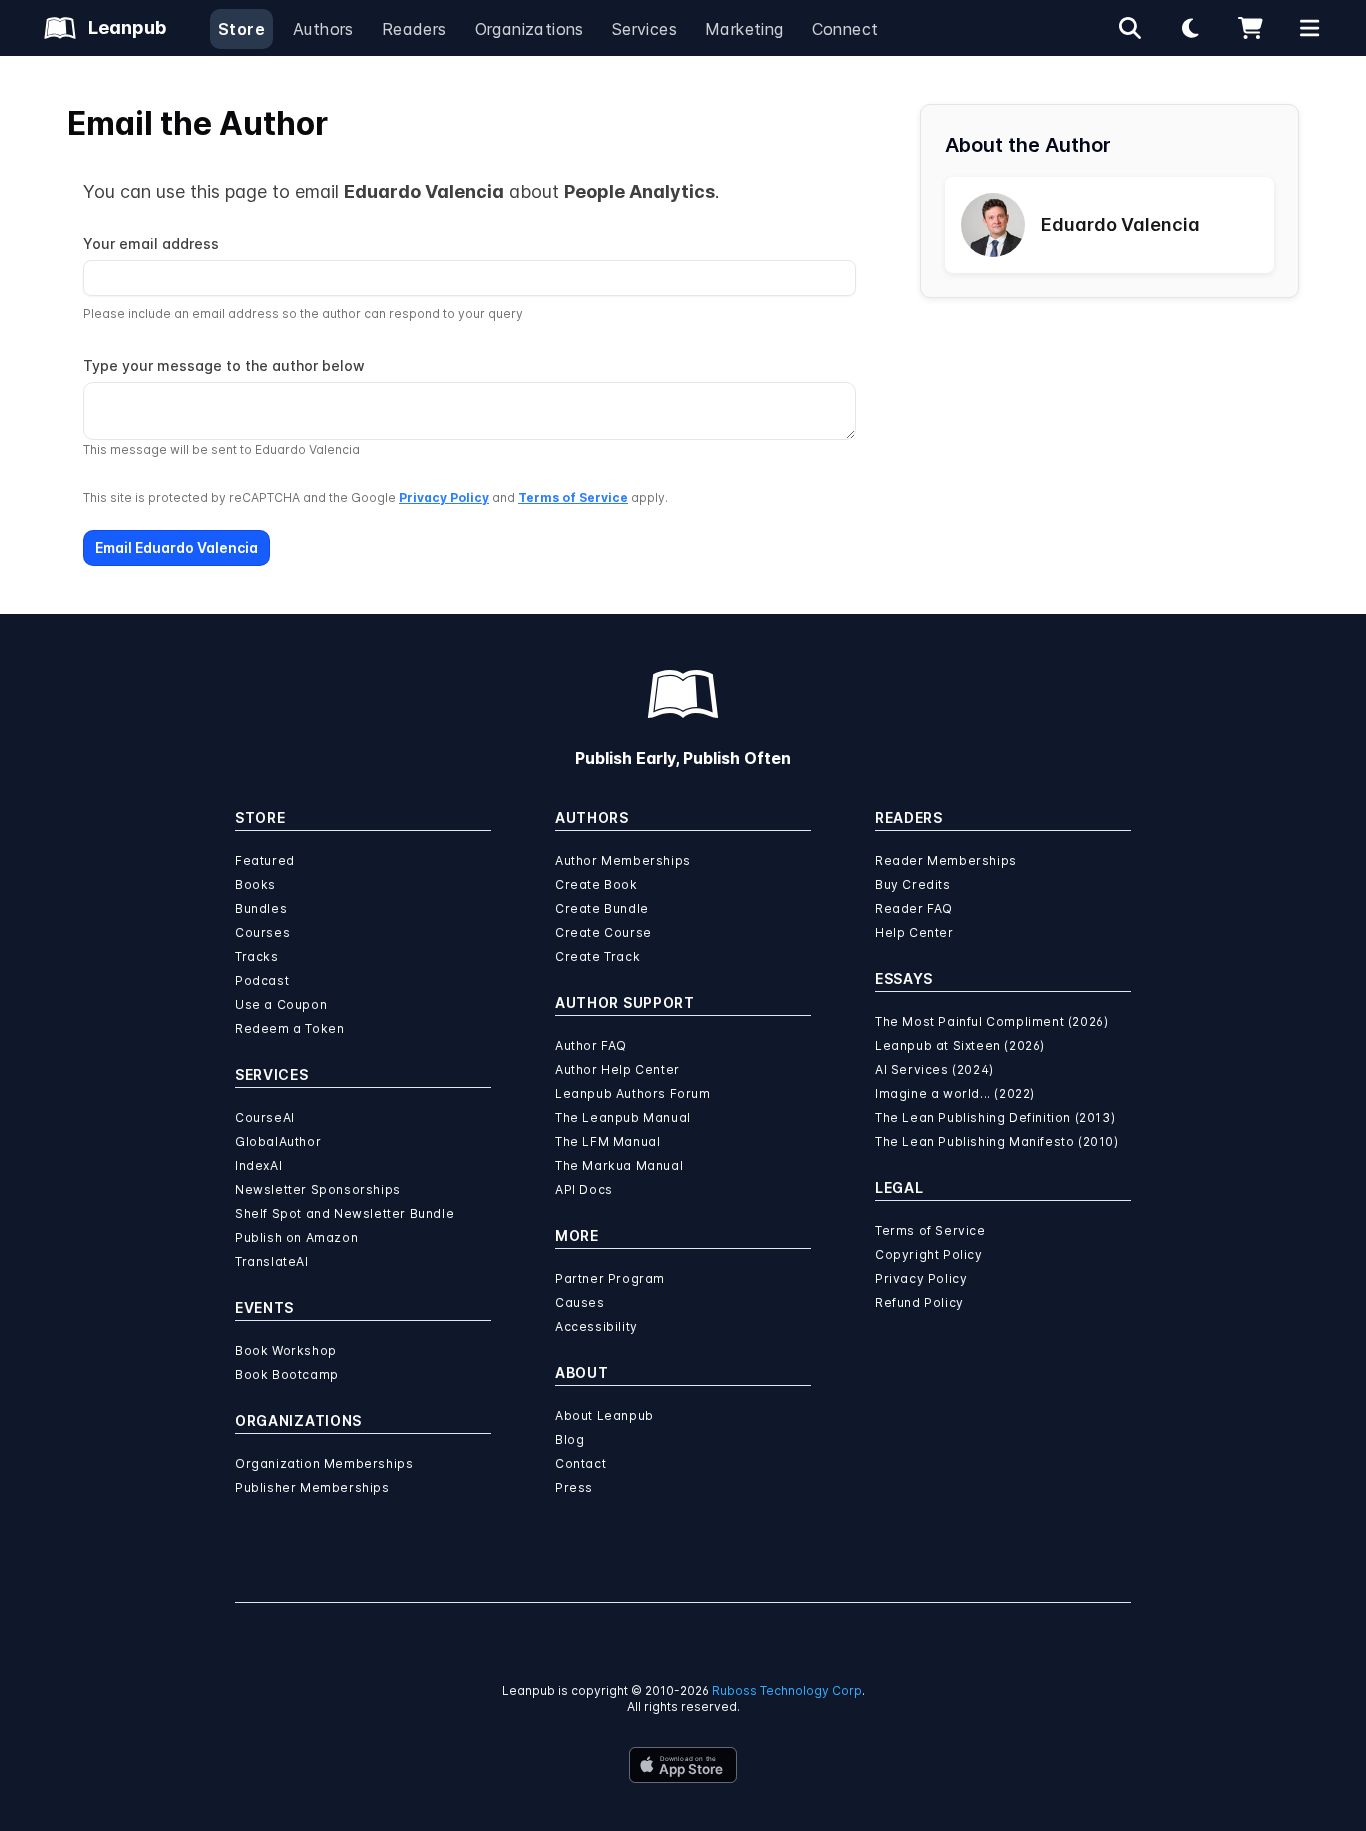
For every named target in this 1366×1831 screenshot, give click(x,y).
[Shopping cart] (1250, 28)
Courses (262, 932)
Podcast (262, 980)
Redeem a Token (289, 1028)
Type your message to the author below (224, 365)
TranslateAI (272, 1261)
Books (255, 884)
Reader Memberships (946, 860)
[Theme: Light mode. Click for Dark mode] (1190, 28)
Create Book (596, 884)
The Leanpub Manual (623, 1117)
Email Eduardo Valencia (176, 547)
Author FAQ (591, 1045)
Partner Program (610, 1278)
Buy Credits (913, 884)
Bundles (261, 908)
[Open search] (1130, 28)
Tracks (257, 956)
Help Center (914, 932)
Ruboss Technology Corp (787, 1690)
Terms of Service (573, 497)
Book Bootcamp (287, 1374)
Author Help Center (617, 1069)
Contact (580, 1463)
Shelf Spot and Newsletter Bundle (344, 1213)
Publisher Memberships (312, 1487)
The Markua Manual (619, 1165)
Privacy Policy (444, 497)
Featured (265, 860)
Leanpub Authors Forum (633, 1093)
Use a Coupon (281, 1004)
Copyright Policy (929, 1254)
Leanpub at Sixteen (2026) (960, 1045)
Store (241, 29)
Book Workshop (286, 1350)
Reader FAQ (914, 908)
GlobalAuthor (278, 1141)
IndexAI (258, 1165)
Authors (323, 29)
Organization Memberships (324, 1463)
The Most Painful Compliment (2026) (991, 1021)
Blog (569, 1439)
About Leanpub (604, 1415)
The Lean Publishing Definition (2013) (995, 1117)
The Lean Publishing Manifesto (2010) (997, 1141)
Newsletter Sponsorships (318, 1189)
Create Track (597, 956)
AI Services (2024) (934, 1069)
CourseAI (265, 1117)
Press (574, 1487)
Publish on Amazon (296, 1237)
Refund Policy (919, 1302)
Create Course (603, 932)
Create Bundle (602, 908)
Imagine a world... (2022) (955, 1093)
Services (644, 29)
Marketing (744, 29)
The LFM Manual (607, 1141)
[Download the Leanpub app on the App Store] (683, 1765)
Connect (845, 29)
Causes (580, 1302)
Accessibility (596, 1326)
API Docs (584, 1189)
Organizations (529, 29)
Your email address (151, 243)
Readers (414, 29)
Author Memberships (623, 860)
